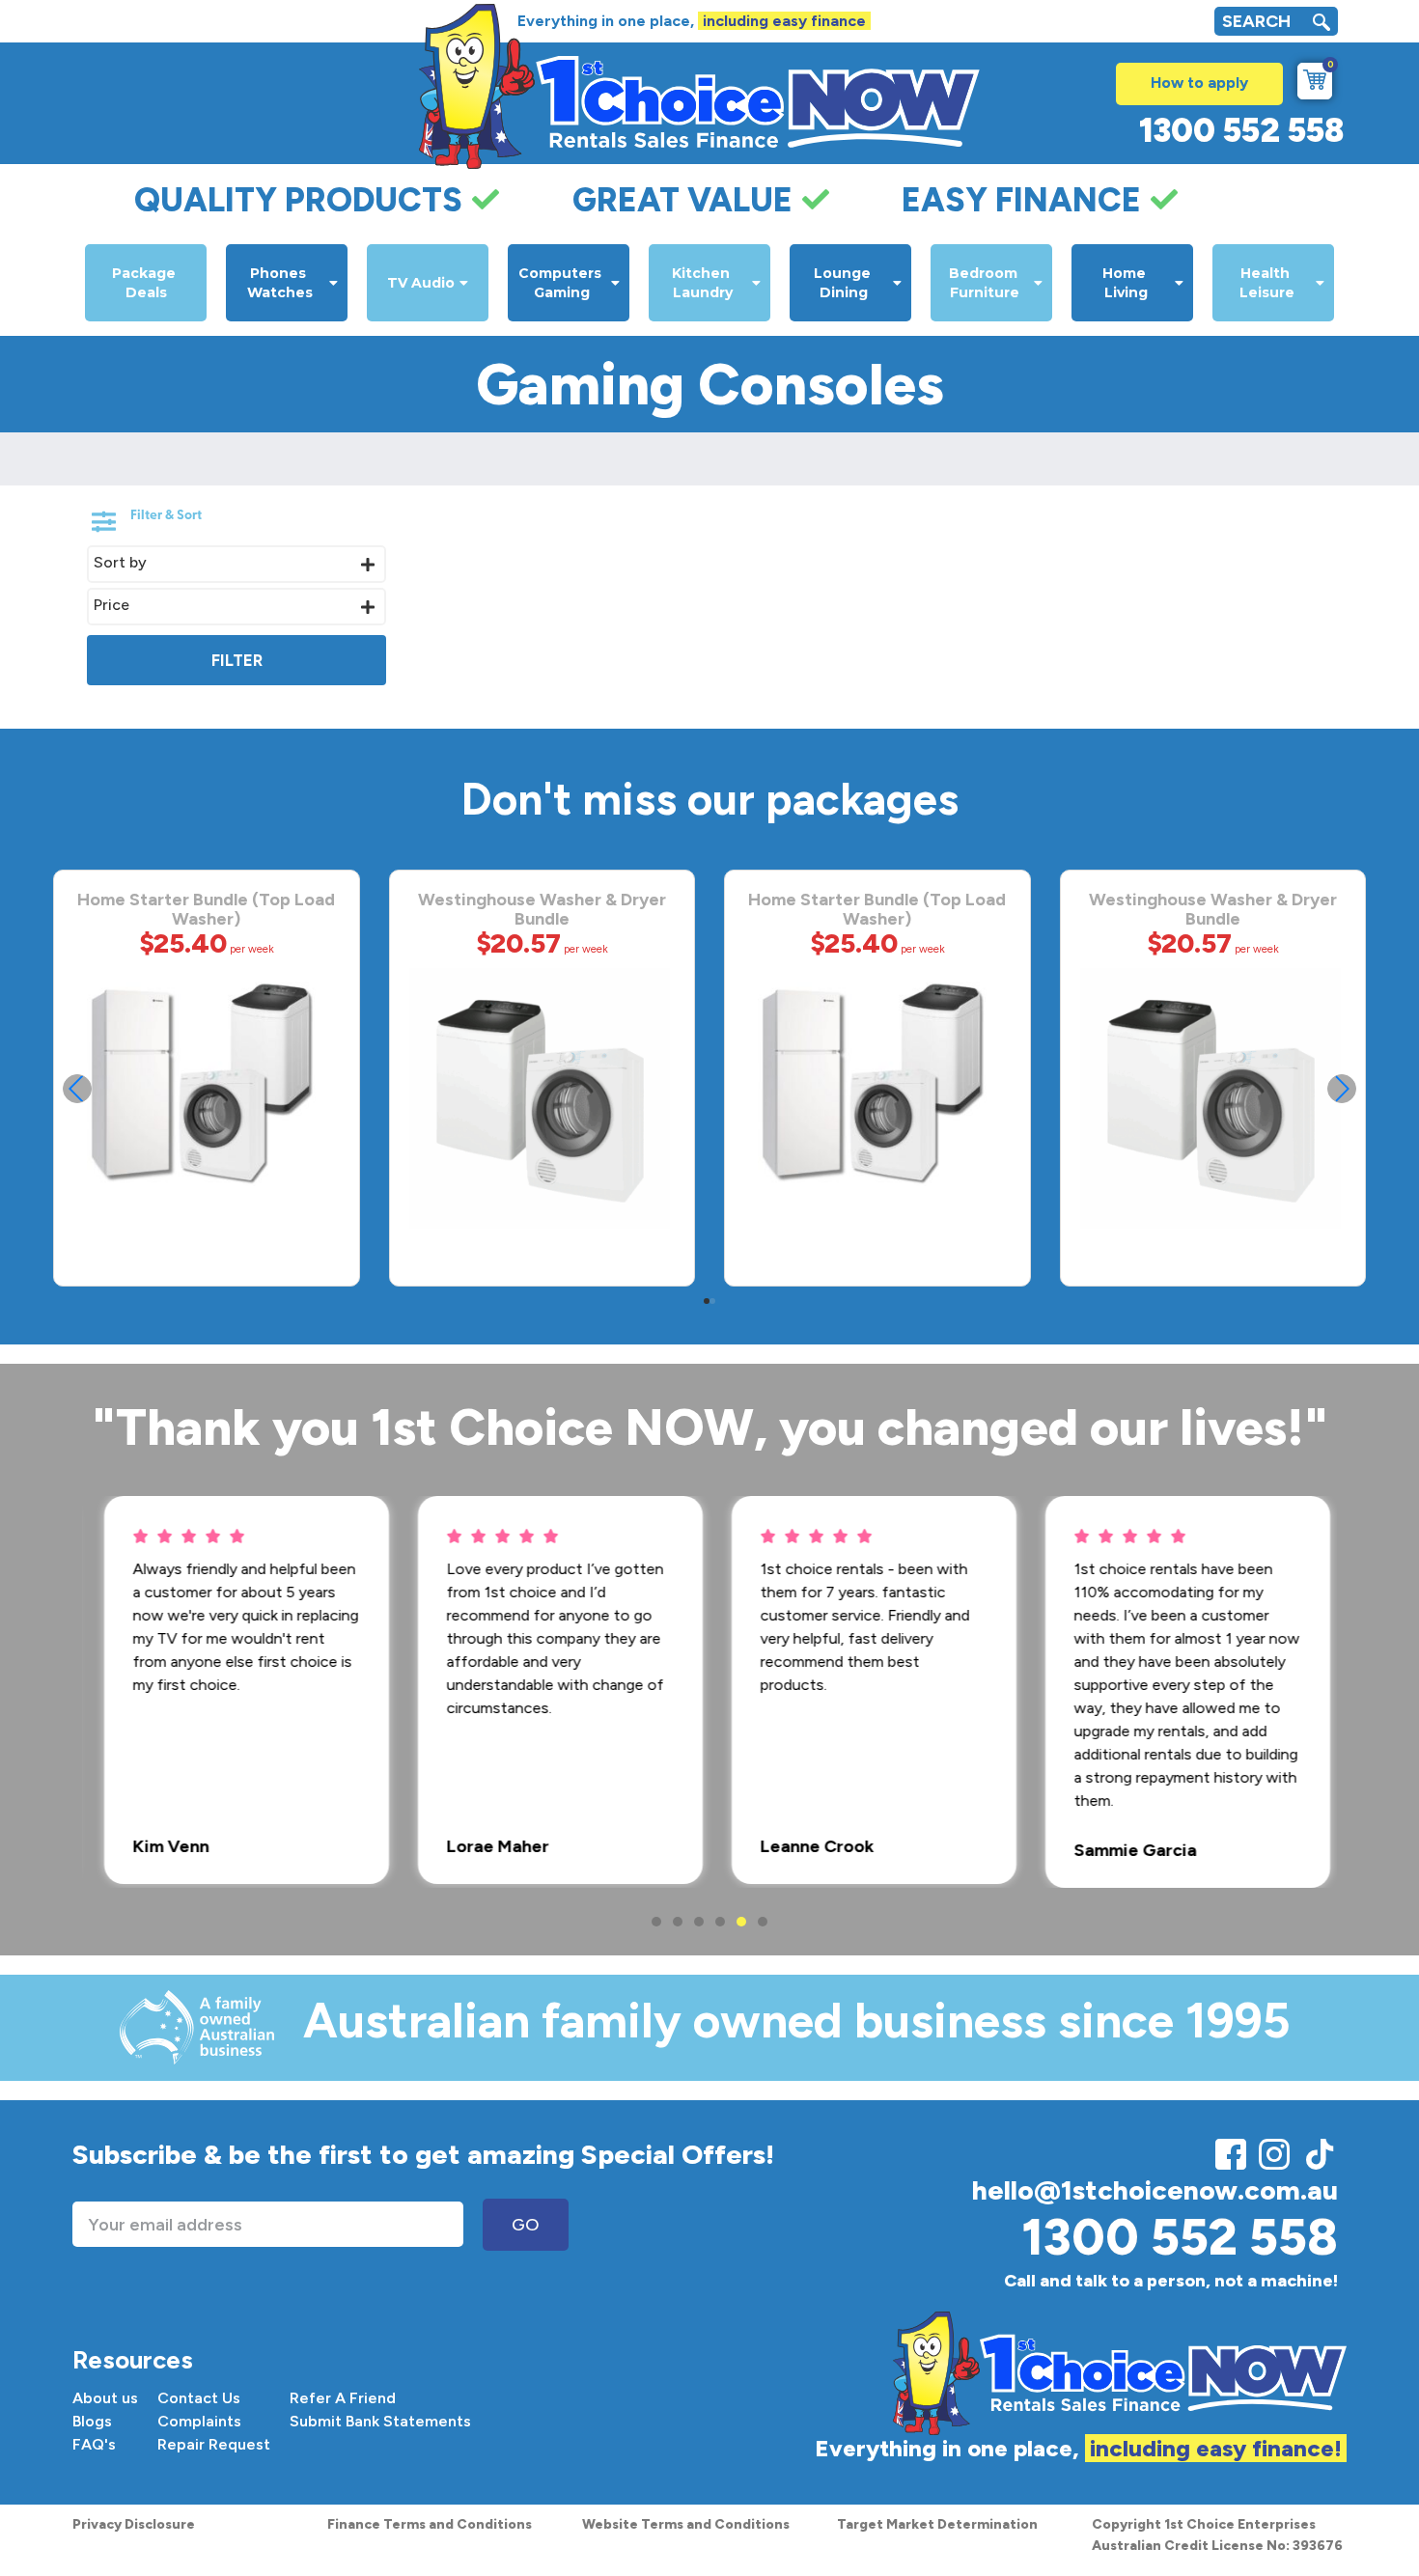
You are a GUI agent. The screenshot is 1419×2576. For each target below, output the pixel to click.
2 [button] (678, 1922)
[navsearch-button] (1322, 25)
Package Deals (146, 283)
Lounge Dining (844, 283)
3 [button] (699, 1922)
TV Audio (421, 283)
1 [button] (656, 1922)
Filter (237, 660)
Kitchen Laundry (703, 283)
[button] (1342, 1089)
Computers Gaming (562, 283)
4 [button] (720, 1922)
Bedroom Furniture (985, 283)
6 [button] (763, 1922)
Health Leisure (1267, 283)
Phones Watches (280, 283)
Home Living (1126, 283)
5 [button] (741, 1922)
